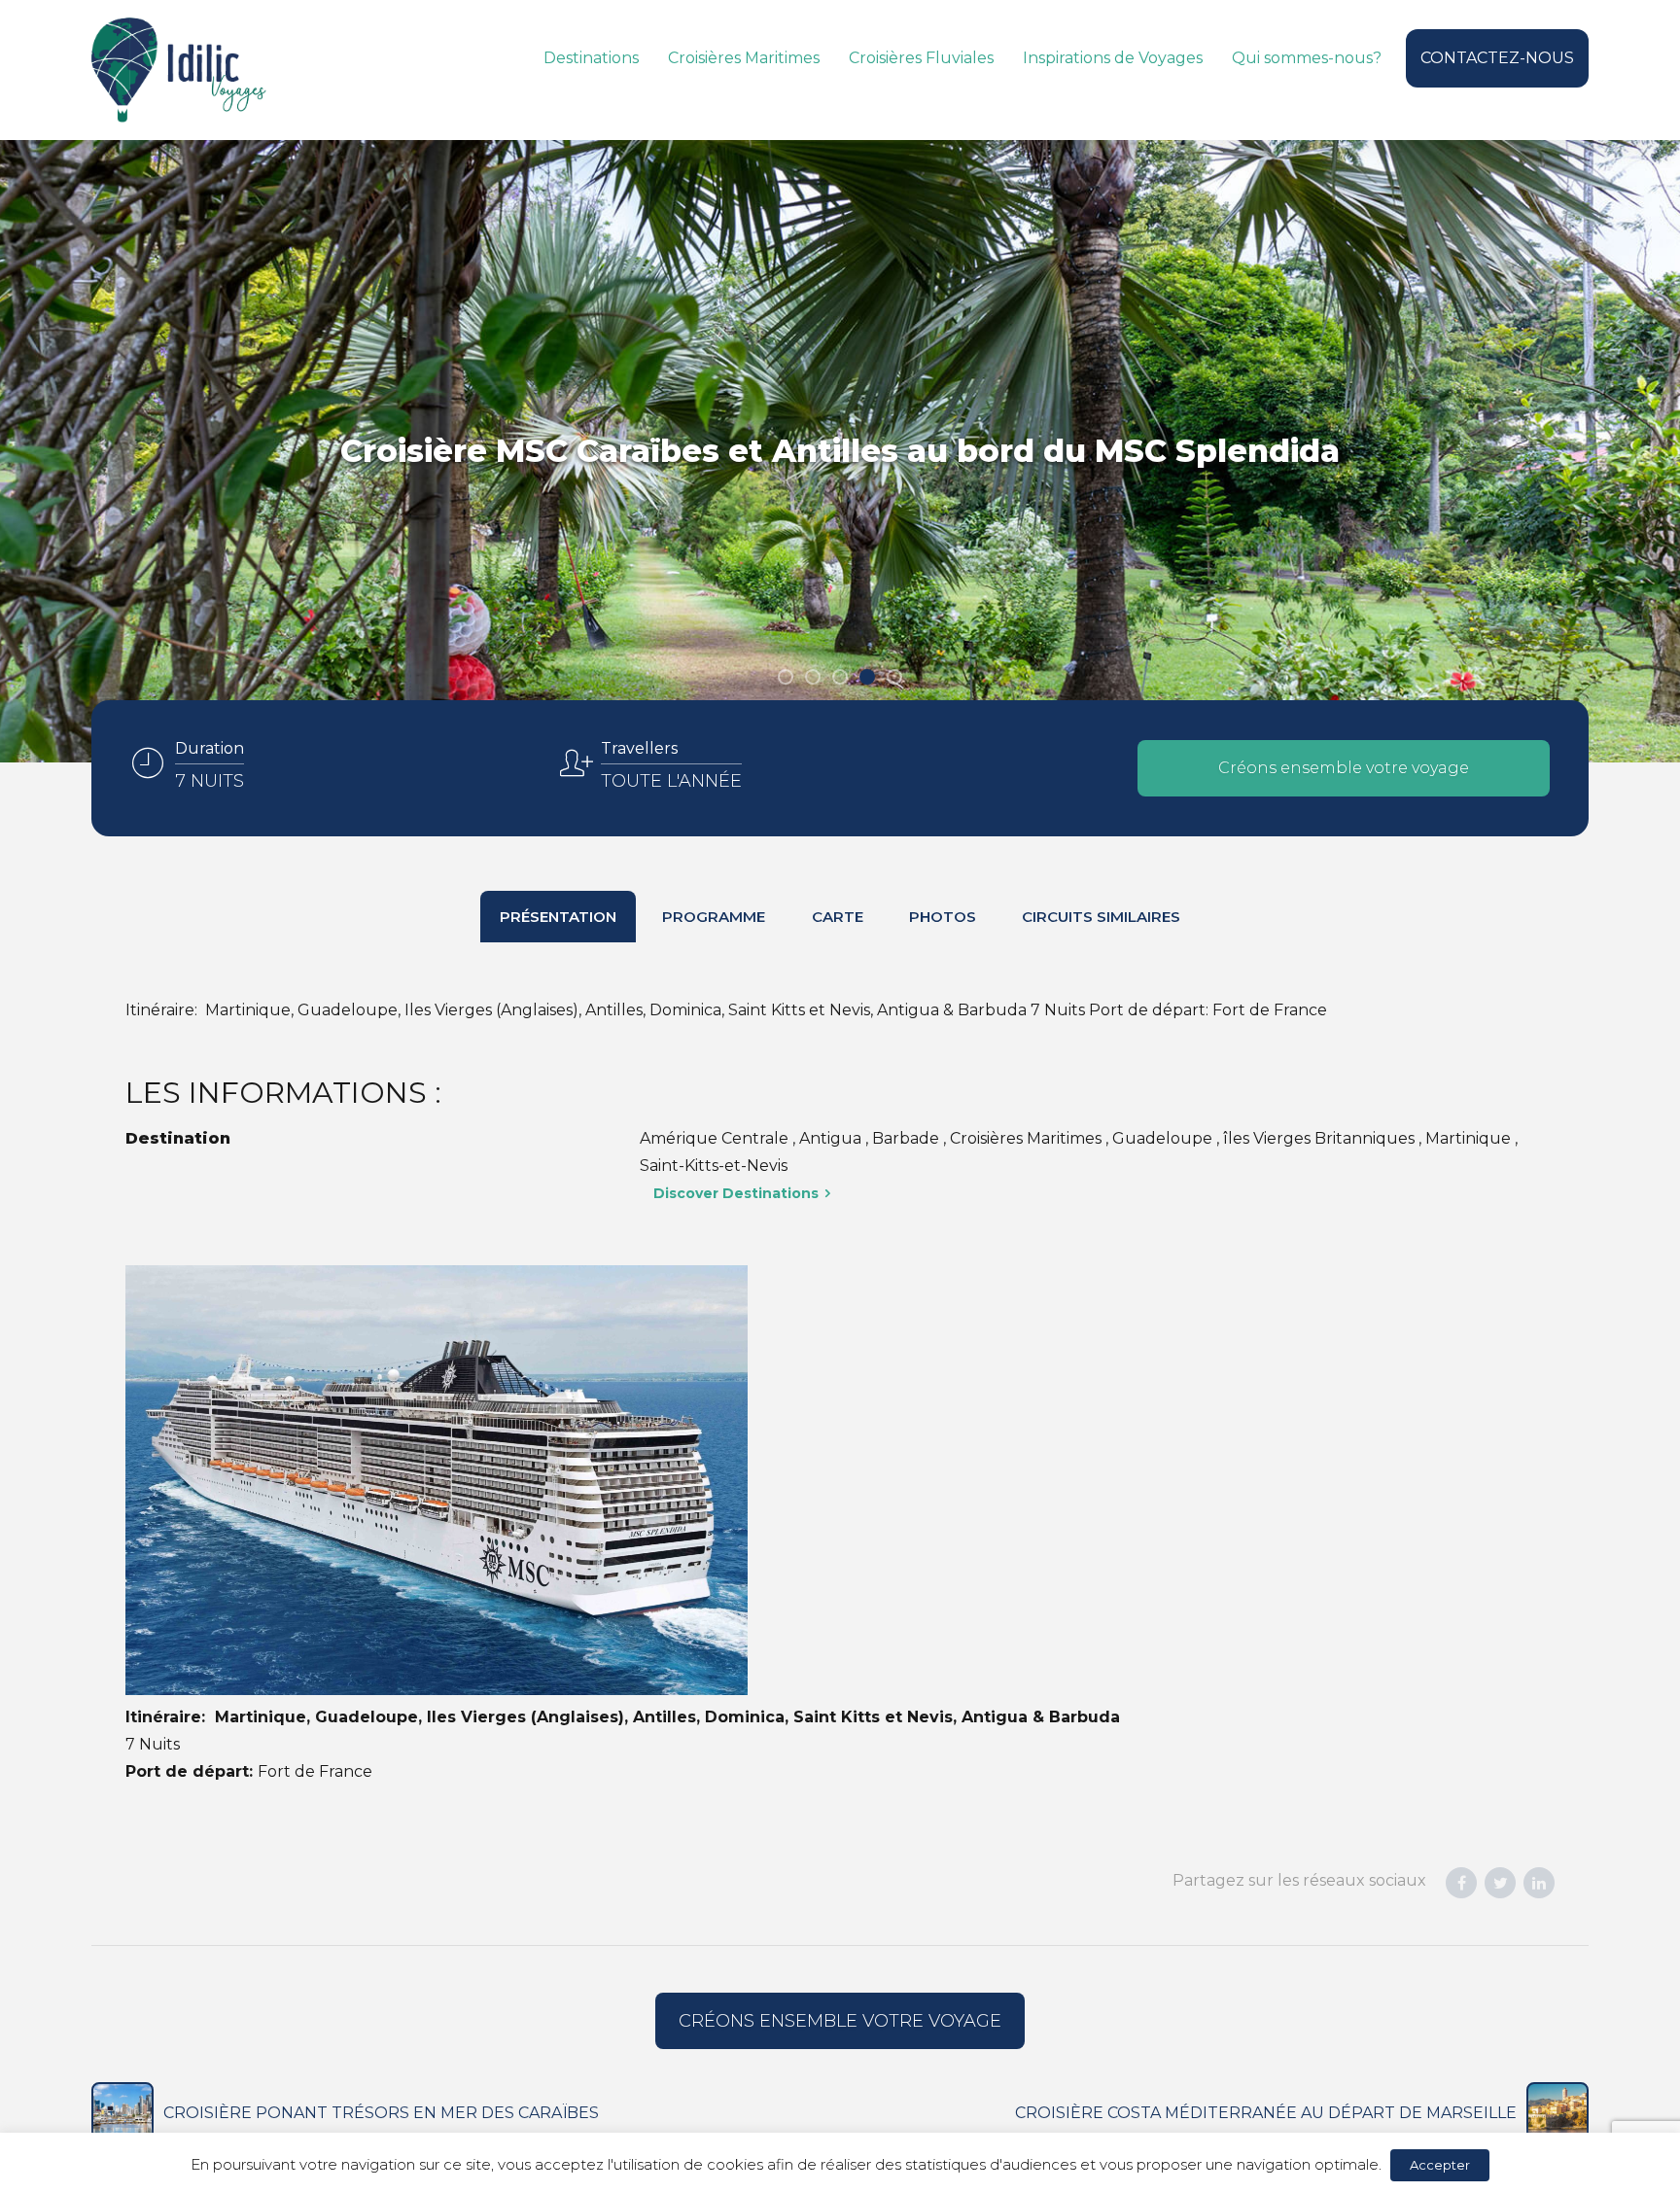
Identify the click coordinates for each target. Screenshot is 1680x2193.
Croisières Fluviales (921, 58)
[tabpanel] (840, 451)
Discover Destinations (736, 1193)
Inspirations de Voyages (1113, 58)
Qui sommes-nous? (1307, 58)
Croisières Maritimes (744, 58)
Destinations (591, 58)
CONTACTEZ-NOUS (1497, 58)
